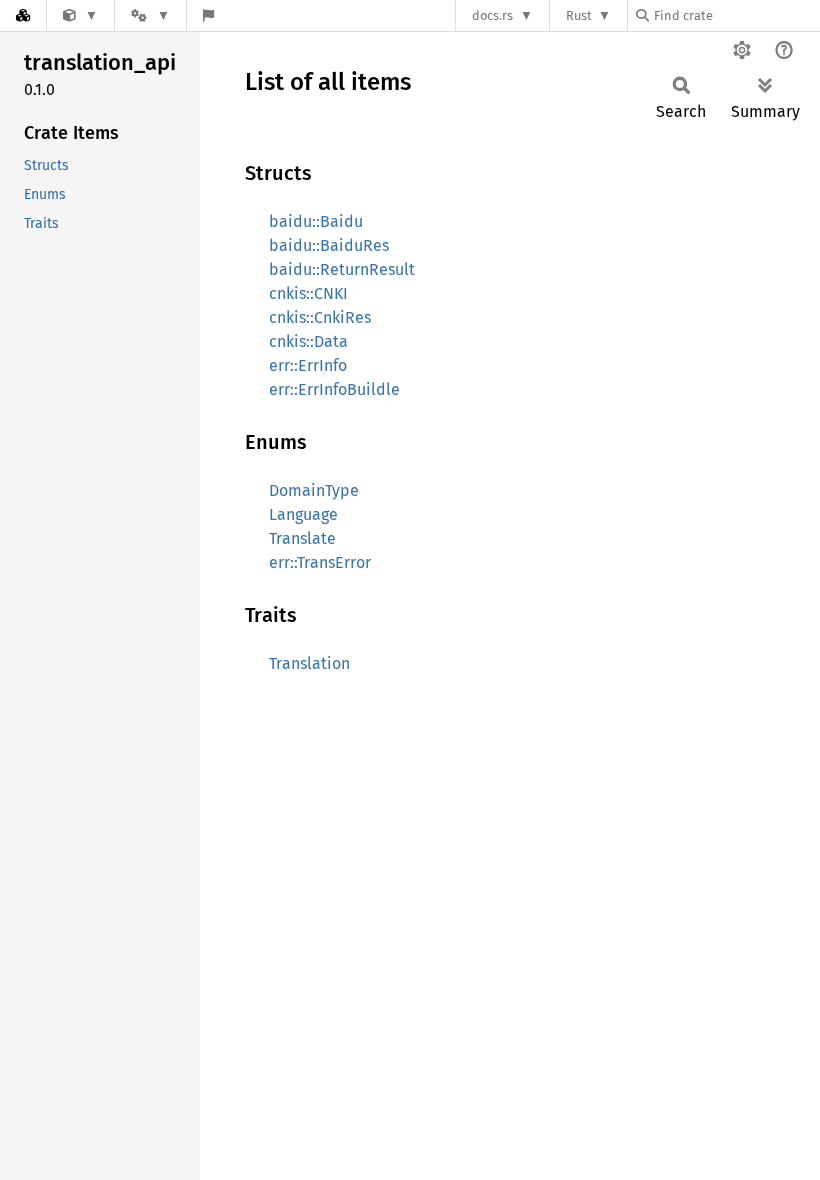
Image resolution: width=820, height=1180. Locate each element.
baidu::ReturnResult (342, 269)
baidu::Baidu (316, 221)
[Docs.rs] (23, 15)
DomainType (314, 490)
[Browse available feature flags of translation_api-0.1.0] (208, 15)
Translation (309, 663)
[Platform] (150, 15)
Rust (579, 15)
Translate (302, 538)
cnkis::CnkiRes (320, 317)
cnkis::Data (308, 341)
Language (303, 514)
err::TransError (320, 562)
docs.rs (492, 15)
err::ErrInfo (308, 365)
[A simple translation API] (80, 15)
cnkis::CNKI (308, 293)
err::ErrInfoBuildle (334, 389)
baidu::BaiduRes (329, 245)
